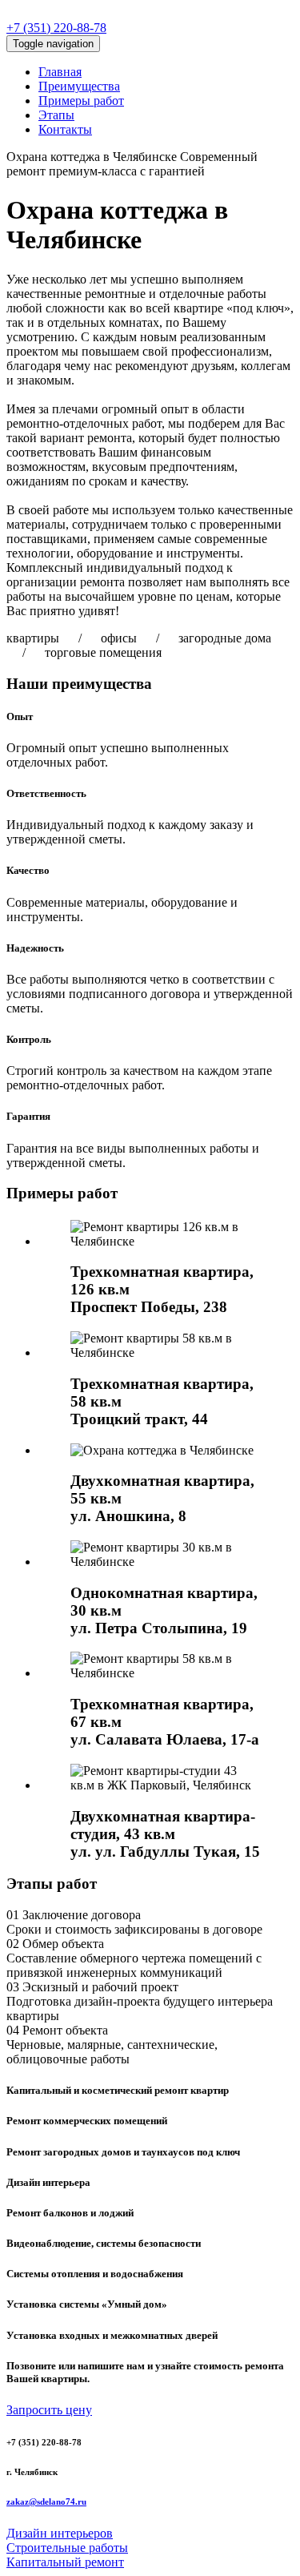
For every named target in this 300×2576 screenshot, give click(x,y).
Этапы (56, 115)
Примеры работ (81, 101)
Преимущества (79, 86)
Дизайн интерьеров (60, 2533)
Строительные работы (67, 2548)
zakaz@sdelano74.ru (46, 2502)
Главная (60, 72)
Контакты (65, 129)
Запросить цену (49, 2410)
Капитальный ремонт (65, 2562)
